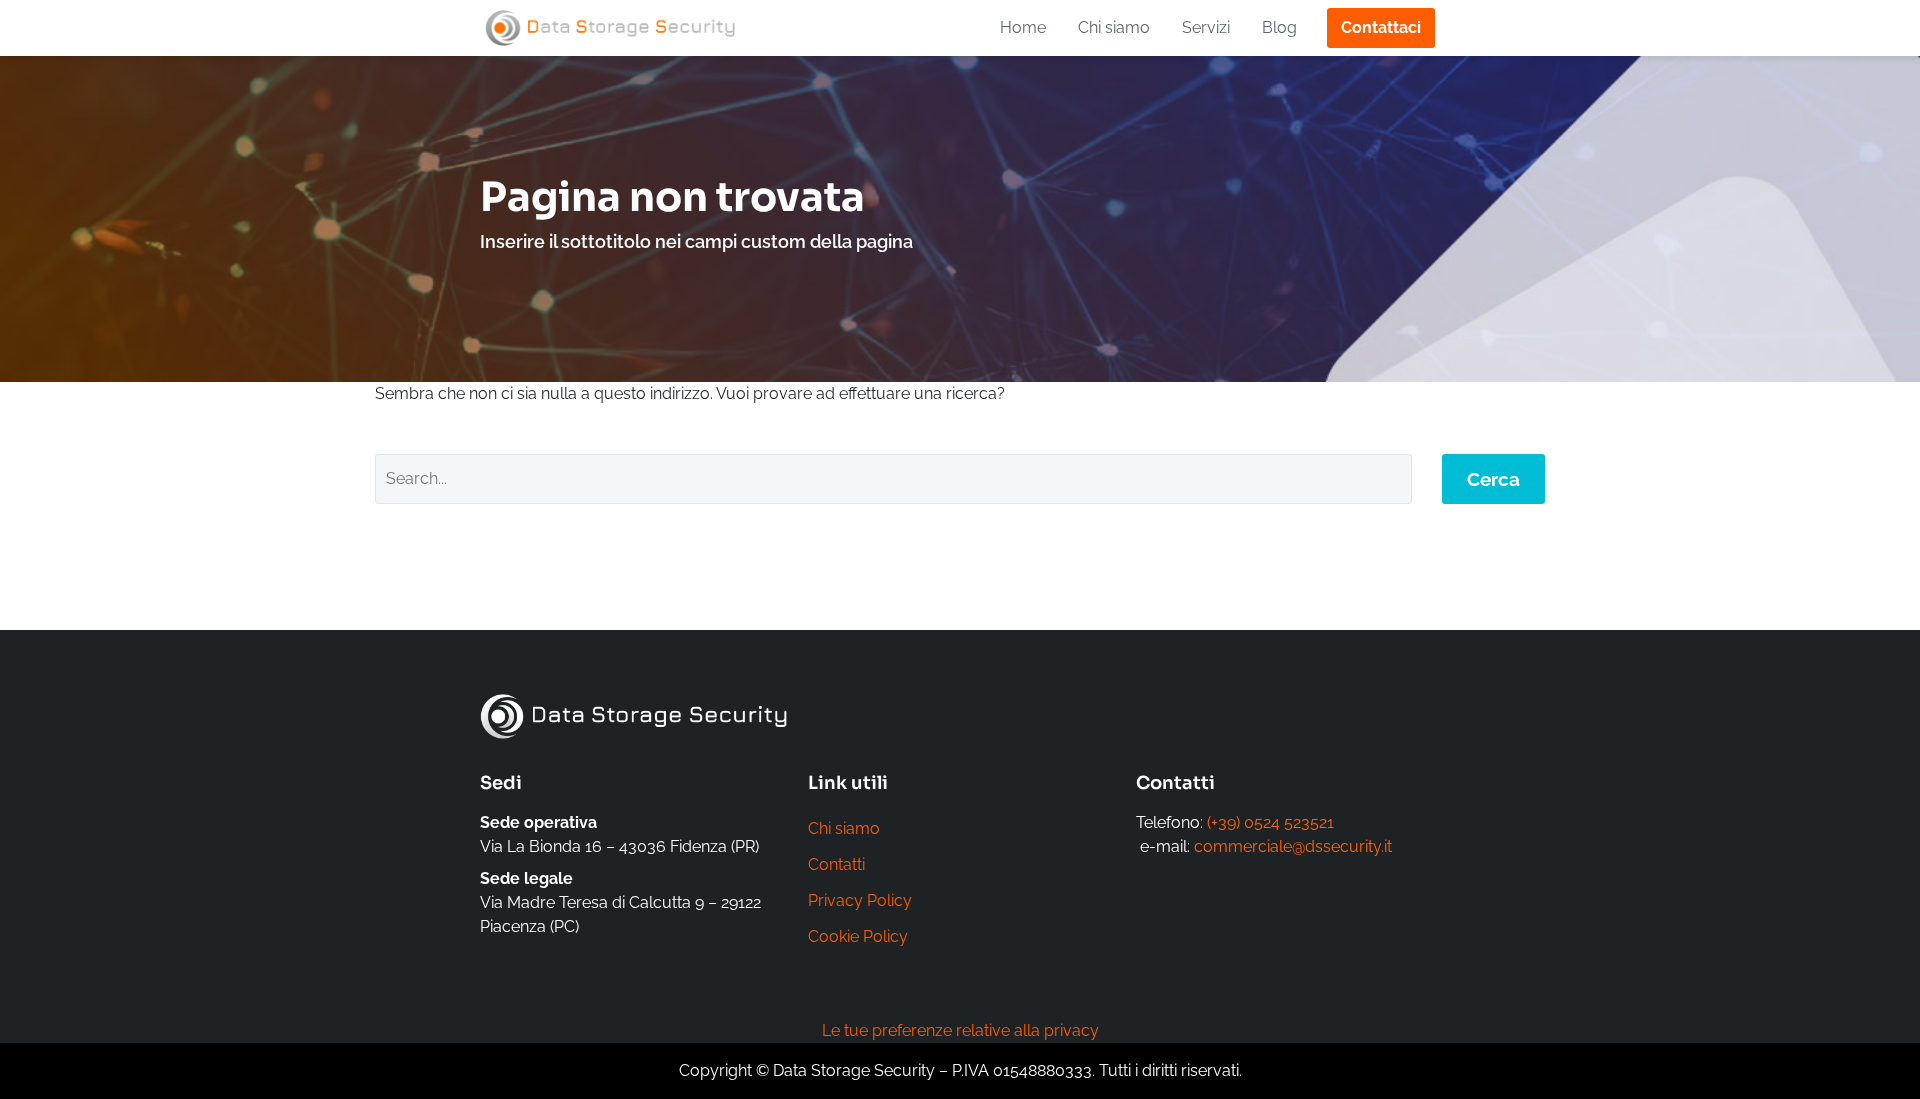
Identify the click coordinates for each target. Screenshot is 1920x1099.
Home (1023, 27)
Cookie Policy (858, 936)
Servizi (1206, 27)
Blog (1279, 27)
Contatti (836, 864)
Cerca (1493, 479)
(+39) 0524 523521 (1270, 822)
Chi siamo (1114, 27)
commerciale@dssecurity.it (1293, 846)
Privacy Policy (860, 900)
